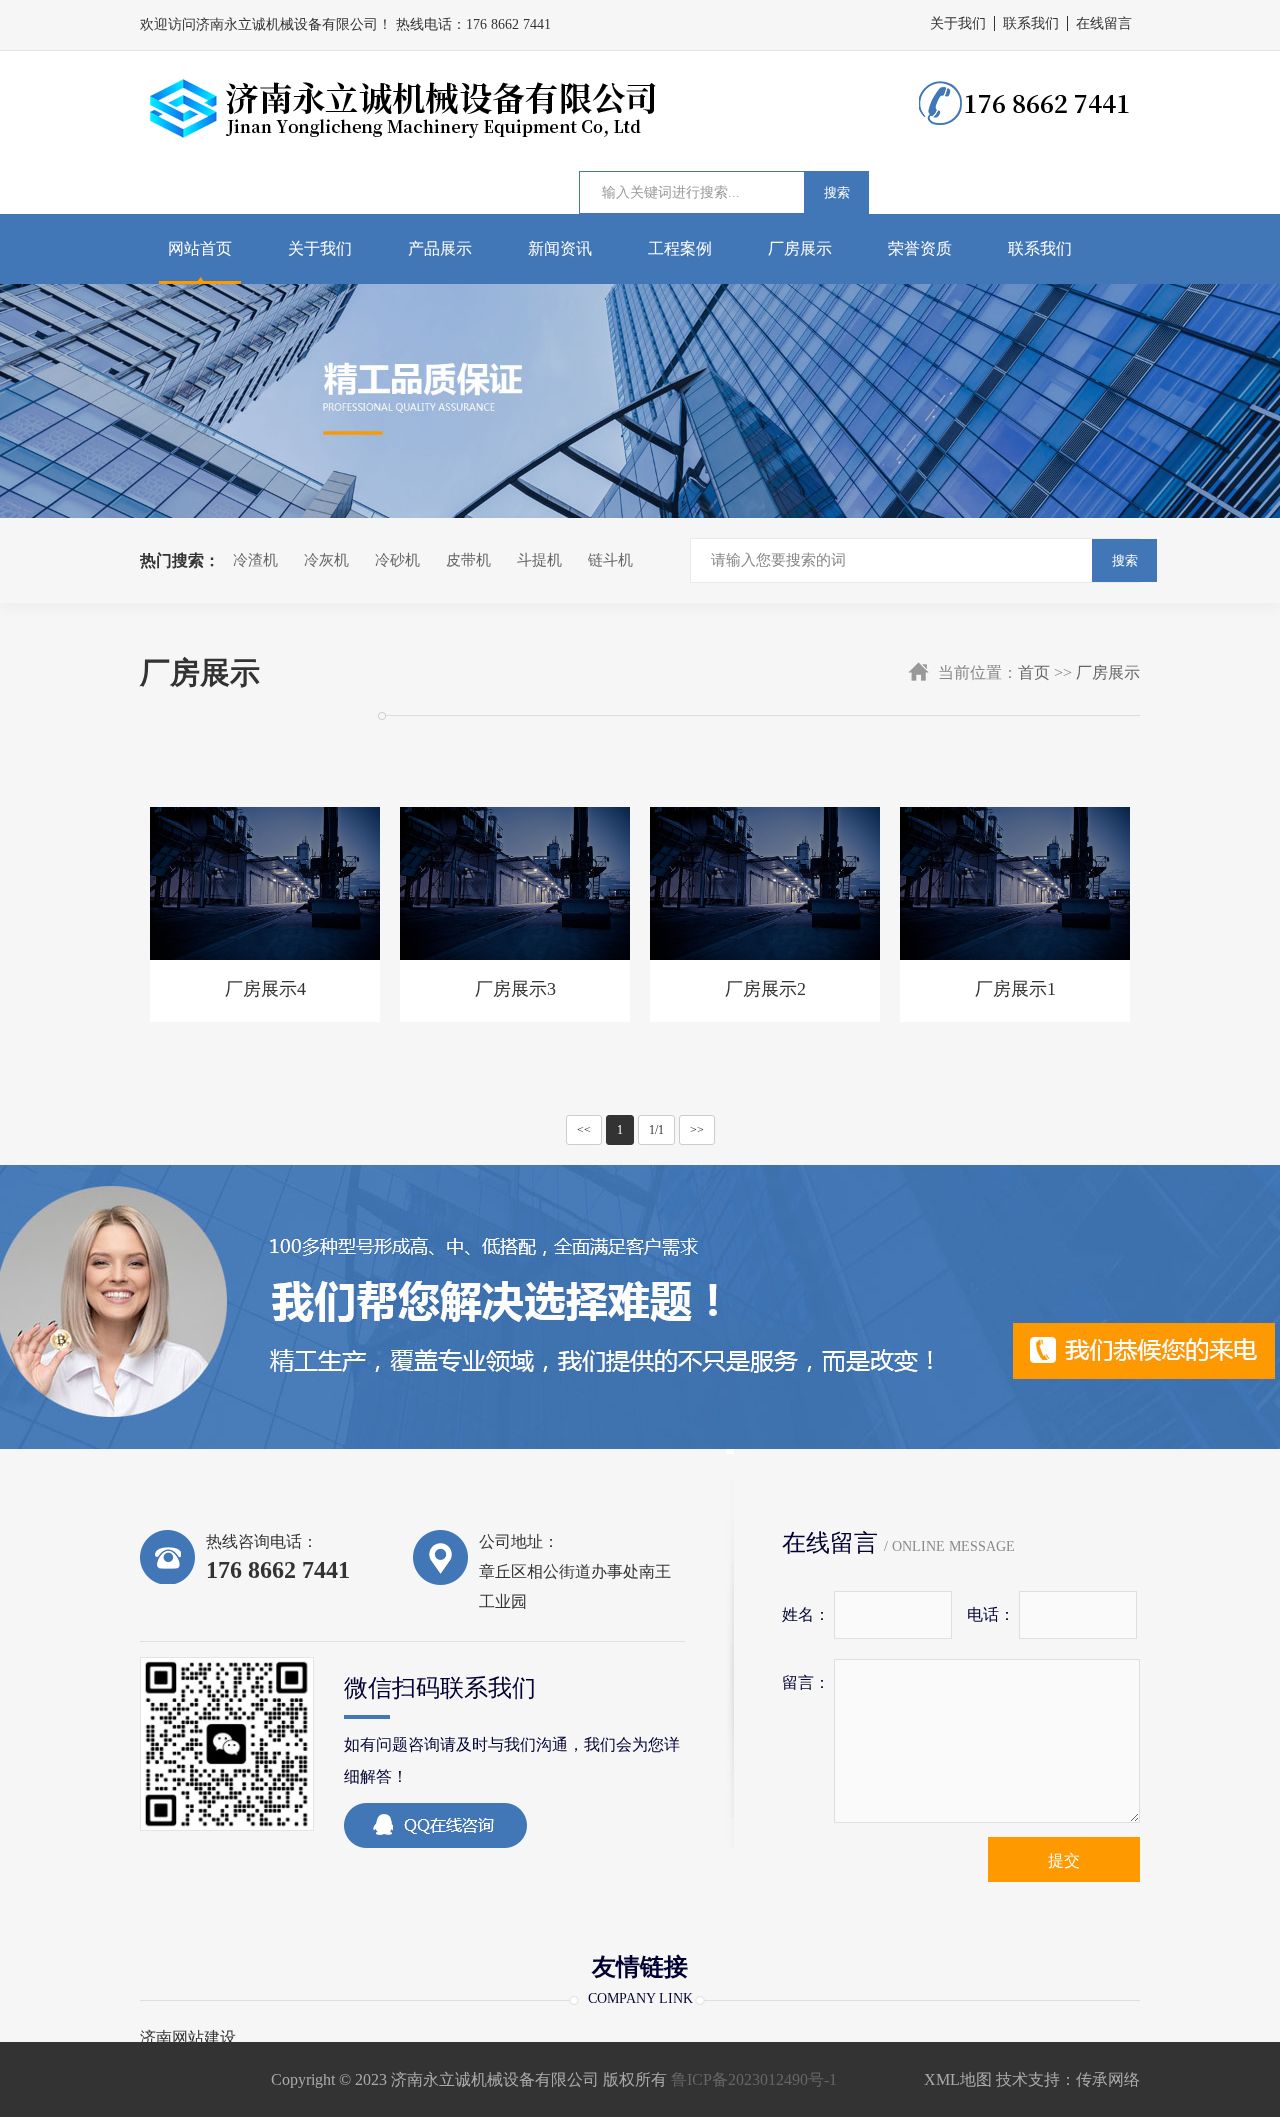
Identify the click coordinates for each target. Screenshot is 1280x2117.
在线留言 (1104, 23)
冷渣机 (255, 560)
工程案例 (680, 248)
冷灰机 (326, 560)
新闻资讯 (560, 248)
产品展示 (440, 248)
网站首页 (200, 248)
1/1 (656, 1130)
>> (697, 1130)
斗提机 (539, 560)
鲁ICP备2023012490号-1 (754, 2079)
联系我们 (1031, 23)
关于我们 (958, 23)
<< (584, 1130)
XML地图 (958, 2079)
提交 (1064, 1860)
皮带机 (468, 560)
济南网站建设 (188, 2038)
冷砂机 (397, 560)
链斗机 (610, 560)
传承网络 (1108, 2079)
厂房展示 (800, 248)
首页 (1034, 672)
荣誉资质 (920, 248)
